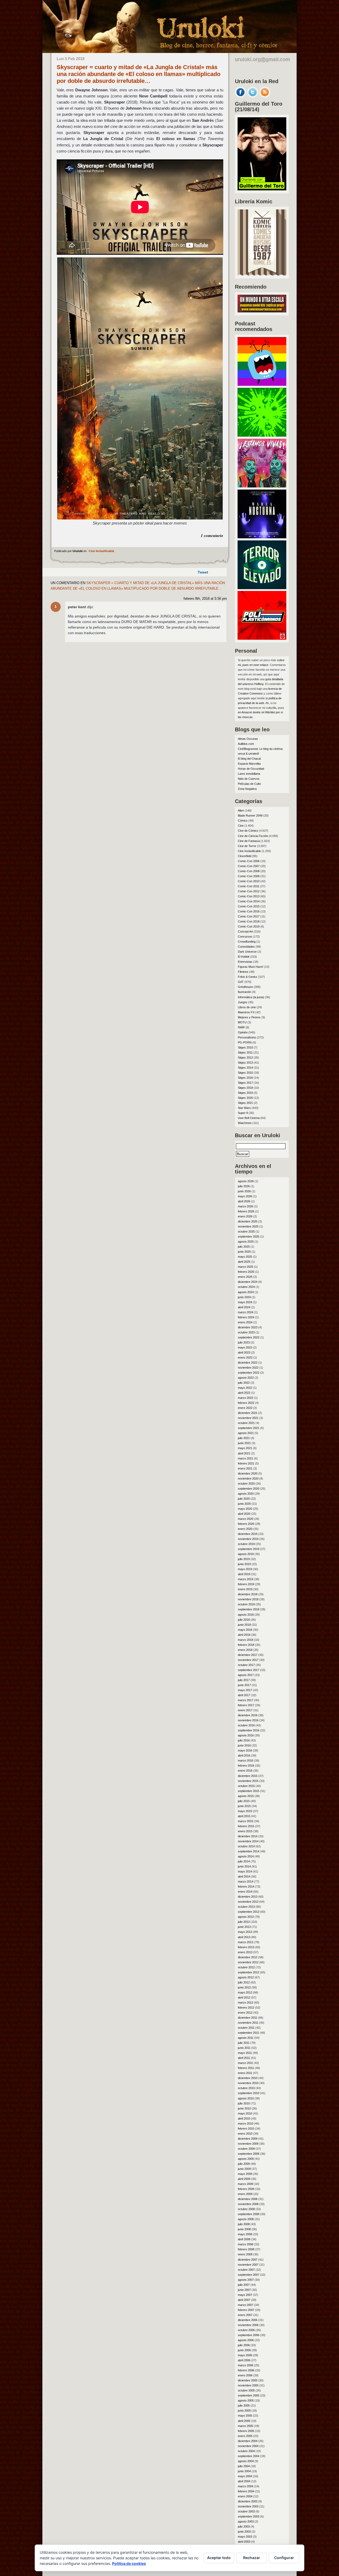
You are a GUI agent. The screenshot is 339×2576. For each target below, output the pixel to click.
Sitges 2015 (245, 1073)
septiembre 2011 (248, 2033)
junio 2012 (244, 1987)
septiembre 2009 (249, 2154)
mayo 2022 (245, 1388)
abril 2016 (244, 1755)
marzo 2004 (246, 2486)
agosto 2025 (246, 1242)
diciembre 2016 (248, 1715)
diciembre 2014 (248, 1836)
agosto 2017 (246, 1675)
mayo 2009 (245, 2174)
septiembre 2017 (249, 1670)
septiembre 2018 (249, 1609)
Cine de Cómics (248, 831)
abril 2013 (244, 1937)
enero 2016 (245, 1771)
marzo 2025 (246, 1267)
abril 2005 (244, 2421)
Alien (241, 810)
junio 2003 (244, 2532)
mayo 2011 (245, 2053)
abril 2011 (244, 2058)
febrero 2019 (246, 1584)
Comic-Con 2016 (249, 911)
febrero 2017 (246, 1705)
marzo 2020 (246, 1519)
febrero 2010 (246, 2129)
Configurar (284, 2558)
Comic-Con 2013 (249, 896)
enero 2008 (245, 2254)
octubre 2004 (246, 2451)
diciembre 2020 (248, 1473)
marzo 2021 (246, 1458)
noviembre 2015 (248, 1781)
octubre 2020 (246, 1484)
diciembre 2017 (248, 1655)
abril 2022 (244, 1393)
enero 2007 (245, 2315)
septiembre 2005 (249, 2395)
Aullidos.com (246, 744)
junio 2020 (244, 1504)
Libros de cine (247, 1007)
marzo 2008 (246, 2244)
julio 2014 (244, 1861)
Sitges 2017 (245, 1083)
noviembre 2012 (248, 1962)
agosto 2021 (246, 1433)
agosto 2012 (246, 1977)
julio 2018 (244, 1620)
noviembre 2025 (248, 1226)
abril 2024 (244, 1307)
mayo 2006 (245, 2355)
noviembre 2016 (248, 1720)
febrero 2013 (246, 1947)
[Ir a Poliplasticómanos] (262, 638)
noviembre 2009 (248, 2144)
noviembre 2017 (248, 1660)
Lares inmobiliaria (249, 774)
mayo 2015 (245, 1811)
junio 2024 (244, 1297)
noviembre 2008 (248, 2204)
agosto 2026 (246, 1181)
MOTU (242, 1022)
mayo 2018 (245, 1630)
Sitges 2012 (245, 1058)
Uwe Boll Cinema (249, 1118)
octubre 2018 (246, 1604)
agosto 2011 (246, 2038)
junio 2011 (244, 2048)
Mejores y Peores (249, 1017)
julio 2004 (244, 2466)
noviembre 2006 (248, 2325)
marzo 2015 (246, 1821)
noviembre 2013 (248, 1902)
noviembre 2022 (248, 1368)
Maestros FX (246, 1012)
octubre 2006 (246, 2330)
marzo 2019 (246, 1579)
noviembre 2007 (248, 2265)
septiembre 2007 (249, 2275)
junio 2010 (244, 2108)
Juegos (243, 1002)
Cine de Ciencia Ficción (253, 836)
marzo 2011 (245, 2063)
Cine (241, 826)
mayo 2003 (245, 2537)
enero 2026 (245, 1216)
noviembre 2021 (248, 1418)
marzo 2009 (246, 2184)
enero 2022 (245, 1408)
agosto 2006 (246, 2340)
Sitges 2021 (245, 1103)
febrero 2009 (246, 2189)
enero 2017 (245, 1710)
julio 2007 (244, 2285)
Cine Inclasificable (101, 551)
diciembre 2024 (248, 1282)
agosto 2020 (246, 1494)
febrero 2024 (246, 1317)
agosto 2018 (246, 1615)
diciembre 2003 (248, 2501)
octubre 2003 (246, 2511)
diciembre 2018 (248, 1594)
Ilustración (244, 992)
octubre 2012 (246, 1967)
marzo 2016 (246, 1760)
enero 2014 (245, 1892)
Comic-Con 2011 (249, 886)
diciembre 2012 (248, 1957)
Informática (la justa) (251, 997)
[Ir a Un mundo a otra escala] (262, 311)
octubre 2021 (246, 1423)
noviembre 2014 (248, 1841)
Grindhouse (245, 987)
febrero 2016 (246, 1766)
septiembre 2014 (249, 1851)
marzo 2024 (246, 1312)
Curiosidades (246, 947)
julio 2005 (244, 2405)
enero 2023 (245, 1358)
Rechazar (252, 2558)
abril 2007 (244, 2300)
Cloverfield (245, 856)
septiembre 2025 (249, 1237)
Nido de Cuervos (249, 779)
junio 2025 (244, 1252)
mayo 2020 (245, 1509)
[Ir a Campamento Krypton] (262, 435)
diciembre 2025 (248, 1221)
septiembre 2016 (249, 1730)
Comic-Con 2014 (249, 901)
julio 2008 (244, 2224)
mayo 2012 (245, 1992)
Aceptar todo (219, 2558)
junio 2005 (244, 2411)
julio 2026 (244, 1186)
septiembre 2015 (249, 1791)
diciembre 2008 (248, 2199)
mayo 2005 (245, 2416)
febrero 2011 (246, 2068)
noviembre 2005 (248, 2385)
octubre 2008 (246, 2209)
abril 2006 (244, 2360)
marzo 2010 (246, 2123)
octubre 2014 (246, 1846)
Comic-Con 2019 (249, 926)
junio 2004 (244, 2471)
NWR (241, 1027)
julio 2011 (244, 2043)
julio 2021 (244, 1438)
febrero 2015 (246, 1826)
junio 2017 (244, 1685)
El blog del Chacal (249, 759)
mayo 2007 (245, 2295)
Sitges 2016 (245, 1078)
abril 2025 (244, 1262)
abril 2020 (244, 1514)
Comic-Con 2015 (249, 906)
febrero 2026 (246, 1211)
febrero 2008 (246, 2249)
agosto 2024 (246, 1292)
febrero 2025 (246, 1272)
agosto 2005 (246, 2400)
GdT (241, 982)
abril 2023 (244, 1352)
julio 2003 (244, 2526)
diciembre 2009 (248, 2139)
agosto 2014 (246, 1856)
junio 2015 (244, 1806)
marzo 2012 (246, 2002)
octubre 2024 (246, 1287)
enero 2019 (245, 1589)
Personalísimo (247, 1037)
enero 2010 (245, 2134)
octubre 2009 (246, 2149)
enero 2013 (245, 1952)
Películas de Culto (249, 784)
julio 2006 (244, 2345)
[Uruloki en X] (253, 96)
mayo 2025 (245, 1257)
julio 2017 (244, 1680)
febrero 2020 (246, 1524)
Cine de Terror (247, 846)
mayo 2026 (245, 1196)
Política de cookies (129, 2563)
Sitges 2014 (245, 1068)
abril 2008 (244, 2239)
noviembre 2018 (248, 1599)
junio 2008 (244, 2229)
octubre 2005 (246, 2390)
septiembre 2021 (249, 1428)
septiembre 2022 (249, 1373)
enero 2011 (245, 2073)
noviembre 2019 (248, 1539)
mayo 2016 (245, 1750)
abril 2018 (244, 1635)
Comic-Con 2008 (249, 871)
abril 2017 (244, 1695)
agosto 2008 (246, 2219)
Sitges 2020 (245, 1098)
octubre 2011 (246, 2028)
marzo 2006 (246, 2365)
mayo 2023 (245, 1347)
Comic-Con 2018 (249, 921)
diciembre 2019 (248, 1534)
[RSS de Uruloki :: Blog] (265, 96)
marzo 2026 (246, 1206)
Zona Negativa (247, 789)
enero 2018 (245, 1650)
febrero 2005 (246, 2431)
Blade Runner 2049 (250, 816)
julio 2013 (244, 1922)
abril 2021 (244, 1453)
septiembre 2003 (249, 2516)
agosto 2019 (246, 1554)
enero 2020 (245, 1529)
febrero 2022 (246, 1403)
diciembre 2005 (248, 2380)
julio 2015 (244, 1801)
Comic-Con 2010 (249, 881)
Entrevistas (245, 962)
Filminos (243, 972)
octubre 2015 (246, 1786)
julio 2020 (244, 1499)
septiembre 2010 (249, 2093)
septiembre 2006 (249, 2335)
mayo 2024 (245, 1302)
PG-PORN (245, 1042)
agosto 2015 (246, 1796)
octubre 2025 (246, 1231)
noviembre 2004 (248, 2446)
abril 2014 (244, 1876)
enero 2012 (245, 2013)
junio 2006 (244, 2350)
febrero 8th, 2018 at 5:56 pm (205, 599)
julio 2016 (244, 1740)
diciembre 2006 (248, 2320)
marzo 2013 (246, 1942)
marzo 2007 (246, 2305)
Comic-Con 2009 (249, 876)
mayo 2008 (245, 2234)
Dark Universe (247, 952)
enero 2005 (245, 2436)
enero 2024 (245, 1322)
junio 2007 (244, 2290)
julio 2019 (244, 1559)
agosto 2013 (246, 1917)
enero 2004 (245, 2496)
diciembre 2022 (248, 1363)
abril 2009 (244, 2179)
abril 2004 (244, 2481)
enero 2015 (245, 1831)
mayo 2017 (245, 1690)
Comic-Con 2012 (249, 891)
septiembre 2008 (249, 2214)
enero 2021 (245, 1468)
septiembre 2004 (249, 2456)
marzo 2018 (246, 1640)
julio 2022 (244, 1383)
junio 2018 (244, 1625)
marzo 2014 (246, 1881)
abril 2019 (244, 1574)
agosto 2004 (246, 2461)
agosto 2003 (246, 2521)
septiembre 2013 (249, 1912)
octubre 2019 (246, 1544)
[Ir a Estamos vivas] (262, 486)
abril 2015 (244, 1816)
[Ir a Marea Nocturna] (262, 537)
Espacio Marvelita (249, 764)
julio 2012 (244, 1982)
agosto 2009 (246, 2159)
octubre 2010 (246, 2088)
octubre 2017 (246, 1665)
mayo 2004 (245, 2476)
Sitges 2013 (245, 1063)
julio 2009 (244, 2164)
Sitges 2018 (245, 1088)
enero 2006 (245, 2375)
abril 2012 (244, 1997)
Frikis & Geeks (247, 977)
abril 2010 (244, 2118)
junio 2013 (244, 1927)
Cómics (243, 821)
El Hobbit (244, 957)
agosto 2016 (246, 1735)
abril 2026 (244, 1201)
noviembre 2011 (248, 2023)
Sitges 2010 (245, 1047)
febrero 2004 (246, 2491)
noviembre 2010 (248, 2083)
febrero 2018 (246, 1645)
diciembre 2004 (248, 2441)
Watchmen (245, 1123)
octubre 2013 (246, 1907)
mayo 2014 (245, 1871)
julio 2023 (244, 1342)
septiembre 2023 (249, 1337)
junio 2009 (244, 2169)
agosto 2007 (246, 2280)
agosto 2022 (246, 1378)
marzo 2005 (246, 2426)
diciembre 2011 (247, 2018)
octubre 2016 (246, 1725)
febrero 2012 (246, 2008)
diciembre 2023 (248, 1327)
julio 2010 (244, 2103)
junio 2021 (244, 1443)
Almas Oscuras (248, 739)
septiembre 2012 (249, 1972)
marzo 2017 (246, 1700)
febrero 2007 (246, 2310)
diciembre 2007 (248, 2260)
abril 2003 (244, 2542)
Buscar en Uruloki (258, 1135)
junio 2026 (244, 1191)
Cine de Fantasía (249, 841)
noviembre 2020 (248, 1479)
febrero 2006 (246, 2370)
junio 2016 (244, 1745)
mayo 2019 (245, 1569)
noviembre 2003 (248, 2506)
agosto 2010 (246, 2098)
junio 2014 (244, 1866)
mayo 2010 (245, 2113)
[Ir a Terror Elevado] (262, 588)
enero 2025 (245, 1277)
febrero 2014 (246, 1887)
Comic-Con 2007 (249, 866)
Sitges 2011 (245, 1052)
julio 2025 (244, 1247)
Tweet (203, 572)
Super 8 (243, 1113)
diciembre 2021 (248, 1413)
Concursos (245, 937)
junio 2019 (244, 1564)
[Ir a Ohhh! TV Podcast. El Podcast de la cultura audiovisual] (262, 384)
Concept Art (245, 931)
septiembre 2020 (249, 1489)
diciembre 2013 (248, 1897)
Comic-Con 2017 (249, 916)
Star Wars (244, 1108)
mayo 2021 (245, 1448)
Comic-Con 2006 (249, 861)
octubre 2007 (246, 2270)
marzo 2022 (246, 1398)
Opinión (243, 1032)
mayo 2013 (245, 1932)
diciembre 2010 (248, 2078)
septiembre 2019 (249, 1549)
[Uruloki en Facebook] (240, 96)
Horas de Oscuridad (251, 769)
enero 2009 (245, 2194)
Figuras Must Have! (251, 967)
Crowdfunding (247, 942)
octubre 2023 (246, 1332)
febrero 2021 (246, 1463)
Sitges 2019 (245, 1093)
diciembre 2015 (248, 1776)
